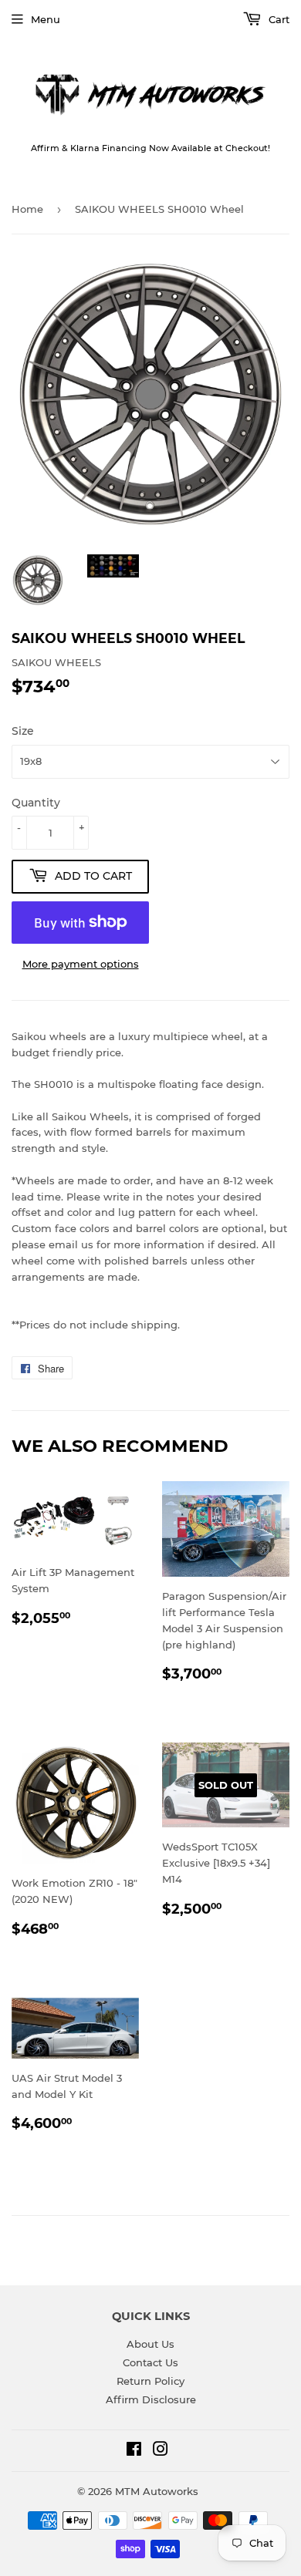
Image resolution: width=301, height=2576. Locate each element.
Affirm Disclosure (151, 2399)
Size (23, 731)
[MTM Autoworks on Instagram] (161, 2451)
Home (27, 209)
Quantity (36, 803)
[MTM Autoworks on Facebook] (134, 2451)
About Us (150, 2344)
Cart (277, 19)
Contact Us (150, 2362)
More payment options (81, 964)
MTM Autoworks (157, 2491)
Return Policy (150, 2381)
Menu (46, 19)
